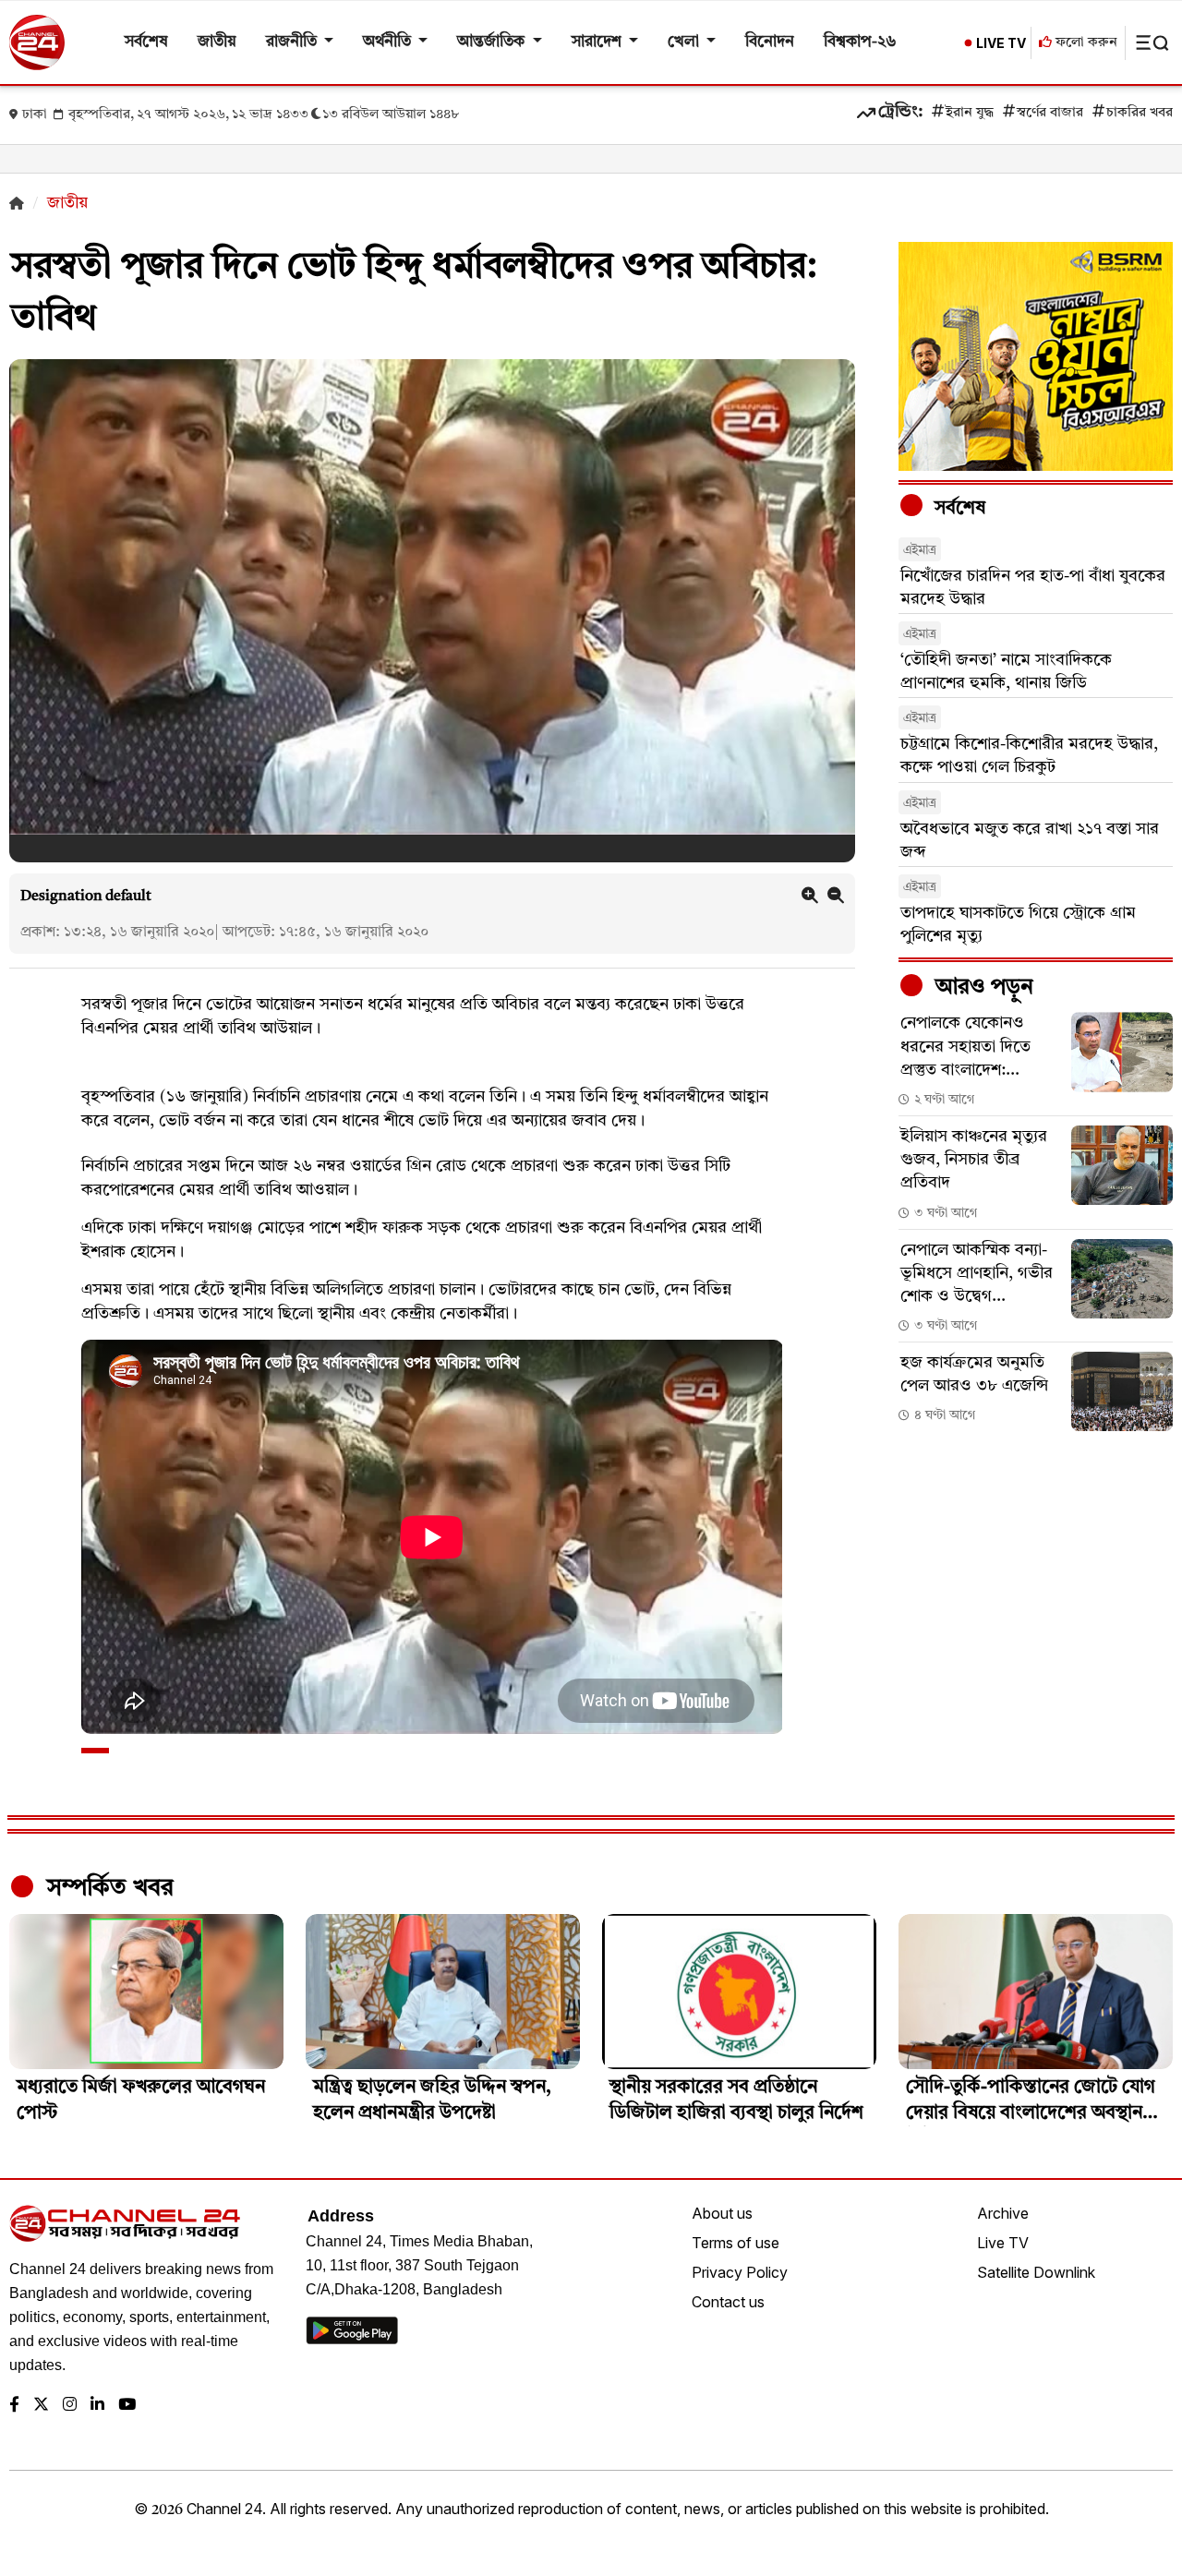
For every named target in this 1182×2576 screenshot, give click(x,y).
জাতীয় (217, 42)
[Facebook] (14, 2406)
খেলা (685, 42)
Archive (1003, 2213)
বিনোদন (770, 42)
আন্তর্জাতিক (493, 42)
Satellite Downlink (1036, 2272)
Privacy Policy (740, 2272)
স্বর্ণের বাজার (1050, 113)
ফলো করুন (1085, 43)
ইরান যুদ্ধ (970, 113)
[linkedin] (97, 2406)
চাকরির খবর (1140, 113)
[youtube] (127, 2406)
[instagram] (70, 2406)
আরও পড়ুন (982, 988)
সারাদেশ (598, 42)
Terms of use (736, 2243)
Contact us (728, 2302)
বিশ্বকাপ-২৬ (860, 42)
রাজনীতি (293, 42)
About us (722, 2213)
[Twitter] (41, 2406)
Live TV (1003, 2243)
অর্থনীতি (389, 42)
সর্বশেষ (146, 42)
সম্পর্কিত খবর (107, 1888)
